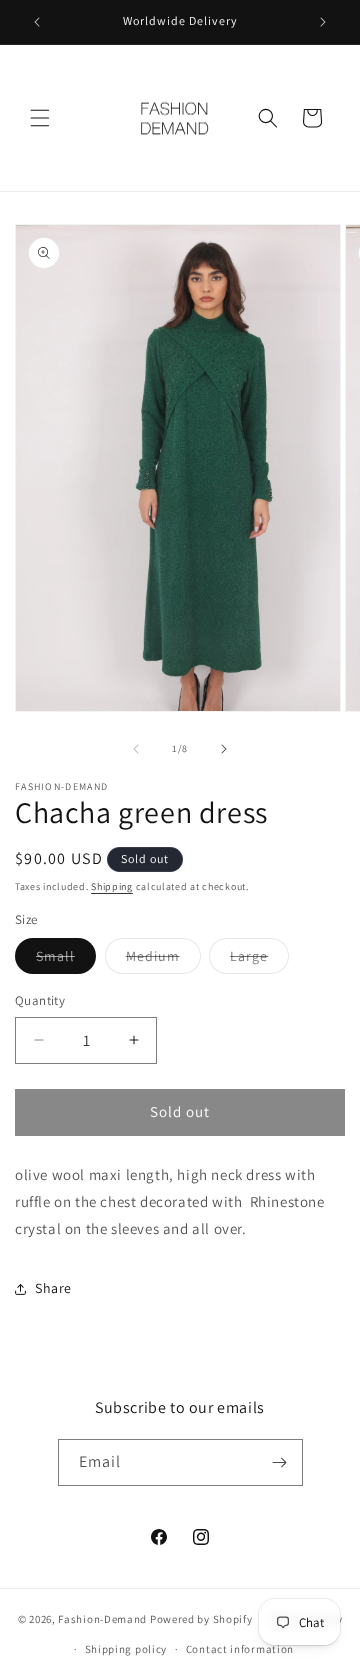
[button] (40, 118)
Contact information (240, 1649)
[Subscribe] (280, 1462)
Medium (163, 960)
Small (66, 960)
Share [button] (53, 1288)
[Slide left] (136, 749)
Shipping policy (126, 1649)
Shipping (112, 886)
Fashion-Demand (102, 1618)
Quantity (40, 1000)
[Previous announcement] (37, 22)
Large (259, 960)
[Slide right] (224, 749)
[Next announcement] (323, 22)
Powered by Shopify (201, 1618)
